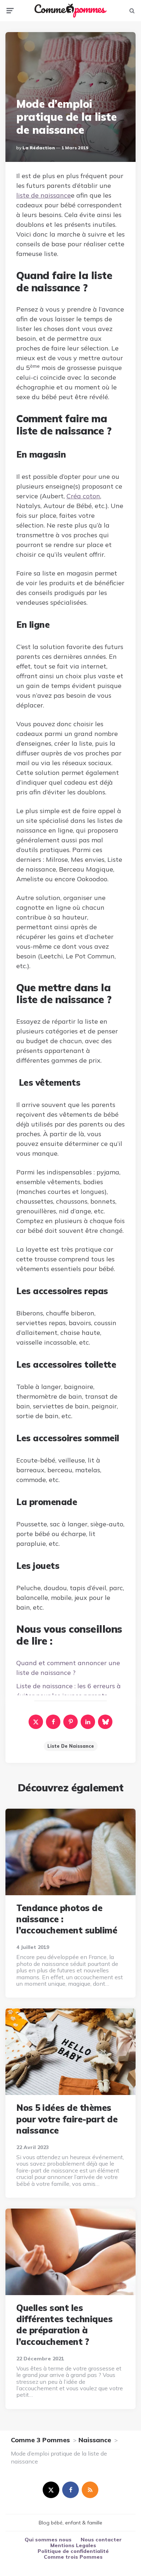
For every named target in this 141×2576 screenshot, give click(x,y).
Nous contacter (101, 2540)
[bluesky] (105, 1722)
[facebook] (53, 1722)
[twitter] (51, 2490)
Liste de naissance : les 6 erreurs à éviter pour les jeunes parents (69, 1691)
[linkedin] (88, 1722)
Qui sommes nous (48, 2540)
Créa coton (83, 496)
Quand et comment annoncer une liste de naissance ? (68, 1668)
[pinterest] (70, 1722)
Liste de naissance (71, 1746)
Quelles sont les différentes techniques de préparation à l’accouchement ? (64, 2325)
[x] (36, 1722)
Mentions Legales (73, 2545)
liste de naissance (44, 195)
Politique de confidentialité (73, 2551)
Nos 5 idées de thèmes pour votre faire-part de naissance (67, 2119)
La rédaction (39, 148)
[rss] (90, 2490)
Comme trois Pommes (73, 2557)
